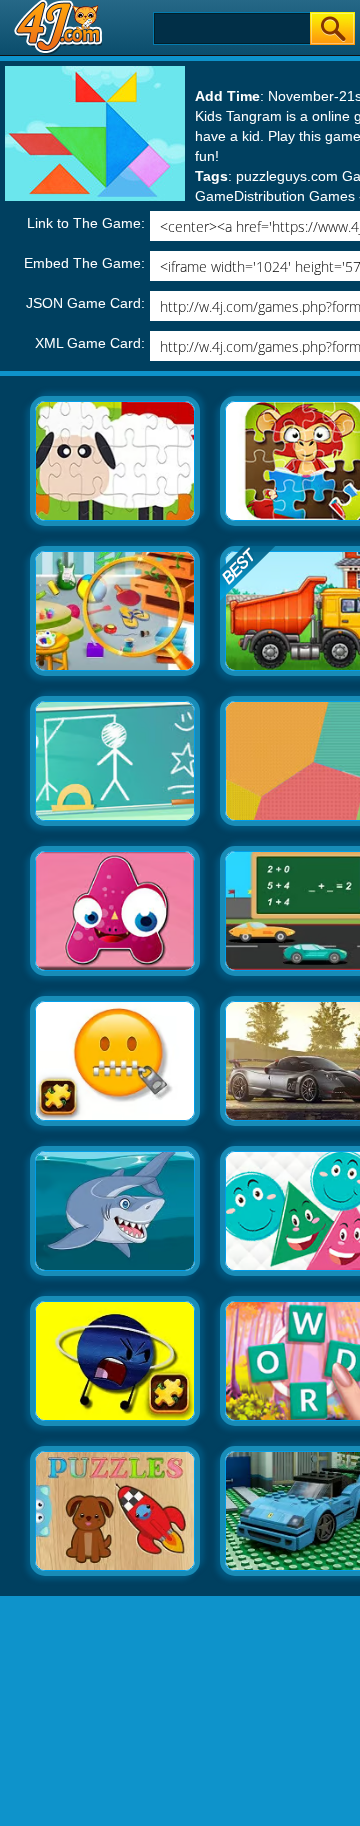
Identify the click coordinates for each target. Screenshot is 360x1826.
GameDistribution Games (275, 196)
